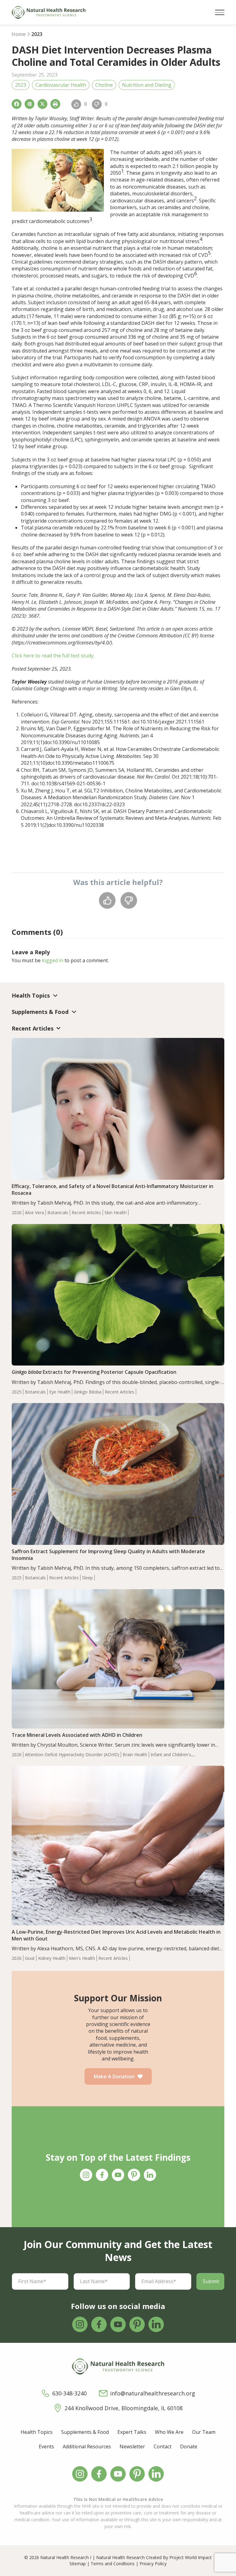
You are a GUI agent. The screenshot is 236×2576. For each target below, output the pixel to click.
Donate (189, 2446)
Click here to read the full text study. (53, 656)
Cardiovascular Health (61, 85)
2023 (21, 85)
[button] (220, 12)
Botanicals (58, 1212)
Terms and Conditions (113, 2564)
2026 (17, 1212)
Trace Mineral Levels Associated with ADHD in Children (77, 1735)
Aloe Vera (34, 1212)
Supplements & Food (85, 2432)
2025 (17, 1392)
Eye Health (60, 1392)
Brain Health (135, 1755)
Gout (30, 1958)
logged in (53, 960)
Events (46, 2446)
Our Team (204, 2432)
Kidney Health (52, 1958)
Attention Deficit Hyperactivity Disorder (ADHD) (72, 1755)
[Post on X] (42, 104)
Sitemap (78, 2564)
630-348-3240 (69, 2393)
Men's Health (82, 1958)
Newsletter (132, 2446)
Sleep (87, 1578)
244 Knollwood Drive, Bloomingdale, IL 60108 (124, 2408)
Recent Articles (86, 1212)
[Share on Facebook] (17, 104)
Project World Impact (191, 2557)
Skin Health (116, 1212)
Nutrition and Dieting (147, 85)
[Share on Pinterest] (29, 104)
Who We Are (169, 2432)
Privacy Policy (153, 2564)
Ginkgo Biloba (88, 1392)
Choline (104, 85)
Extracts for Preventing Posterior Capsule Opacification (94, 1372)
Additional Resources (87, 2446)
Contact (163, 2446)
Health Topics (37, 2432)
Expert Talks (132, 2432)
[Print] (55, 104)
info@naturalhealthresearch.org (153, 2393)
